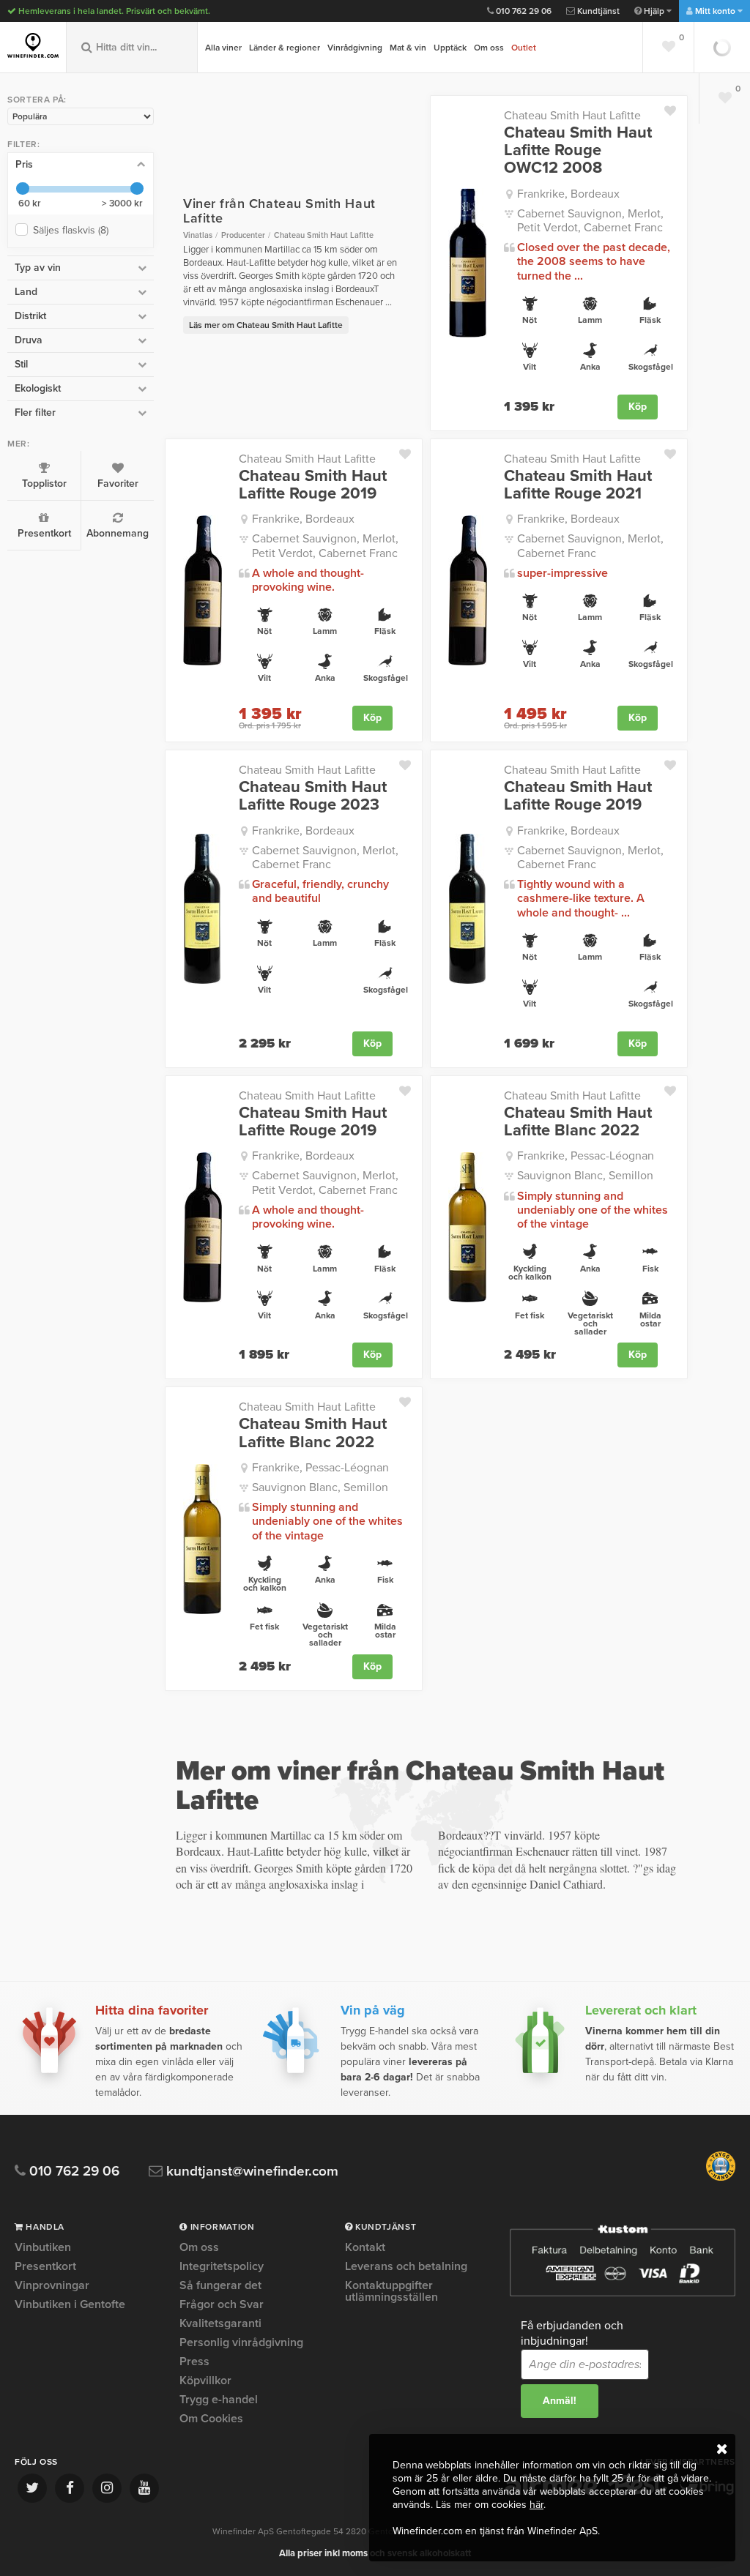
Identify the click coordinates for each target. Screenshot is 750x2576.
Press (194, 2362)
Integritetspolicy (222, 2266)
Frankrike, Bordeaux (568, 194)
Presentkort (44, 533)
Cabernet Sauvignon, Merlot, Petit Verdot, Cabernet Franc (590, 221)
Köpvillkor (205, 2381)
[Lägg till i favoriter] (676, 108)
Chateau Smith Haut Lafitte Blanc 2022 (578, 1121)
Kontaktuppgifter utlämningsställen (391, 2291)
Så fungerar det (220, 2285)
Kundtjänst (597, 11)
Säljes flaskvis (71, 230)
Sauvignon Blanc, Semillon (585, 1176)
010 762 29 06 (523, 11)
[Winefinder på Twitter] (32, 2488)
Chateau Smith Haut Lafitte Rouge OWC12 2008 (578, 150)
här (536, 2505)
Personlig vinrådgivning (241, 2342)
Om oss (489, 48)
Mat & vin (408, 48)
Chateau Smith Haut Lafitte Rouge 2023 (313, 796)
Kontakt (365, 2248)
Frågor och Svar (222, 2304)
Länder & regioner (285, 48)
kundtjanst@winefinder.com (250, 2172)
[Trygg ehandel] (721, 2178)
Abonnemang (118, 533)
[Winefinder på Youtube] (144, 2488)
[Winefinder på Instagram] (107, 2488)
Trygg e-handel (219, 2400)
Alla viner (223, 48)
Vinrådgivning (355, 48)
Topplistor (44, 484)
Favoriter (118, 484)
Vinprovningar (52, 2285)
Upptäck (450, 48)
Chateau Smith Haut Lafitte (572, 116)
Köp (638, 407)
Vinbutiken (43, 2248)
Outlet (524, 48)
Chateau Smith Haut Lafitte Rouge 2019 (313, 485)
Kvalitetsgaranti (220, 2323)
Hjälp (654, 11)
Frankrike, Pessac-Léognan (586, 1156)
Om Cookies (211, 2419)
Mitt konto (715, 11)
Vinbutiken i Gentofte (70, 2304)
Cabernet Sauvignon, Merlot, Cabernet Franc (590, 546)
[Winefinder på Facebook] (70, 2488)
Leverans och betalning (406, 2266)
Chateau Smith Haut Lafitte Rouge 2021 (578, 485)
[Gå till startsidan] (33, 45)
